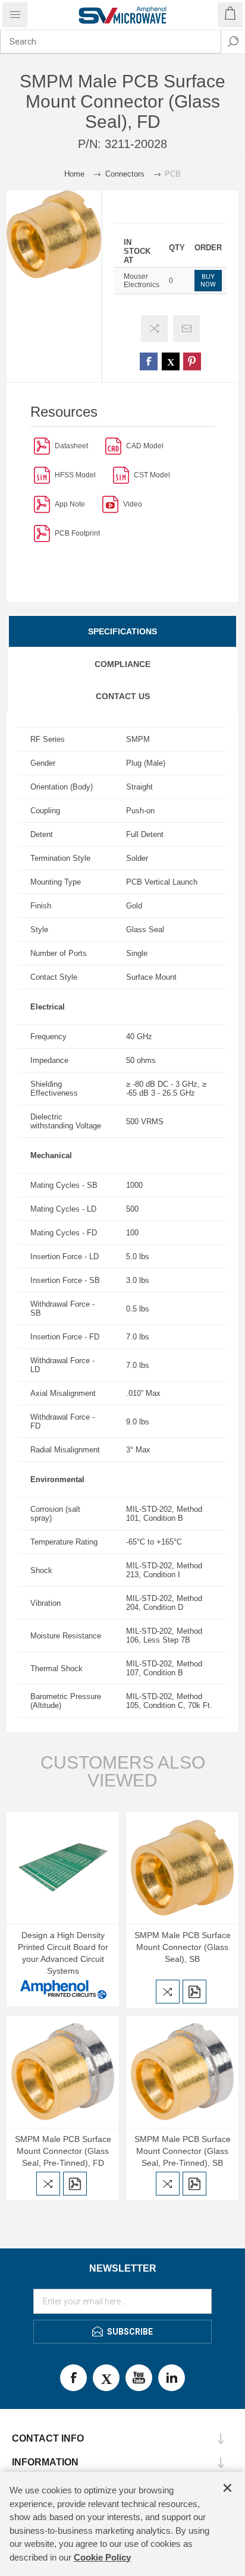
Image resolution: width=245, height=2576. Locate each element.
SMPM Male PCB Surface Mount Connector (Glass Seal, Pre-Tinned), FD (63, 2151)
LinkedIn (172, 2378)
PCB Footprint (77, 533)
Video (133, 504)
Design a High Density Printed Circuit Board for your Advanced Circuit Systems (63, 1953)
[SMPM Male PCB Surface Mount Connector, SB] (182, 1868)
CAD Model (145, 446)
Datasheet (71, 446)
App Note (70, 504)
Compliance (122, 664)
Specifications (122, 631)
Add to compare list (154, 328)
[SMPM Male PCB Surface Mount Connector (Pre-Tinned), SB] (63, 2072)
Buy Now (208, 281)
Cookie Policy (102, 2557)
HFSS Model (75, 475)
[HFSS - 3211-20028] (42, 475)
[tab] (122, 631)
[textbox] (111, 42)
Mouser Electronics (142, 281)
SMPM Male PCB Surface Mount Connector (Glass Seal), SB (183, 1947)
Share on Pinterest (192, 361)
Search (233, 42)
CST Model (152, 475)
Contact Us (123, 696)
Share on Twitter (171, 361)
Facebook (73, 2378)
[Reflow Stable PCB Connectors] (42, 504)
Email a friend (186, 328)
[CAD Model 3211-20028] (113, 446)
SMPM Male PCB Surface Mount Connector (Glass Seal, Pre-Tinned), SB (183, 2151)
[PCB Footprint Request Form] (42, 533)
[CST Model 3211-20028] (121, 475)
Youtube (139, 2378)
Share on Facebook (149, 361)
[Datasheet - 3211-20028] (42, 446)
